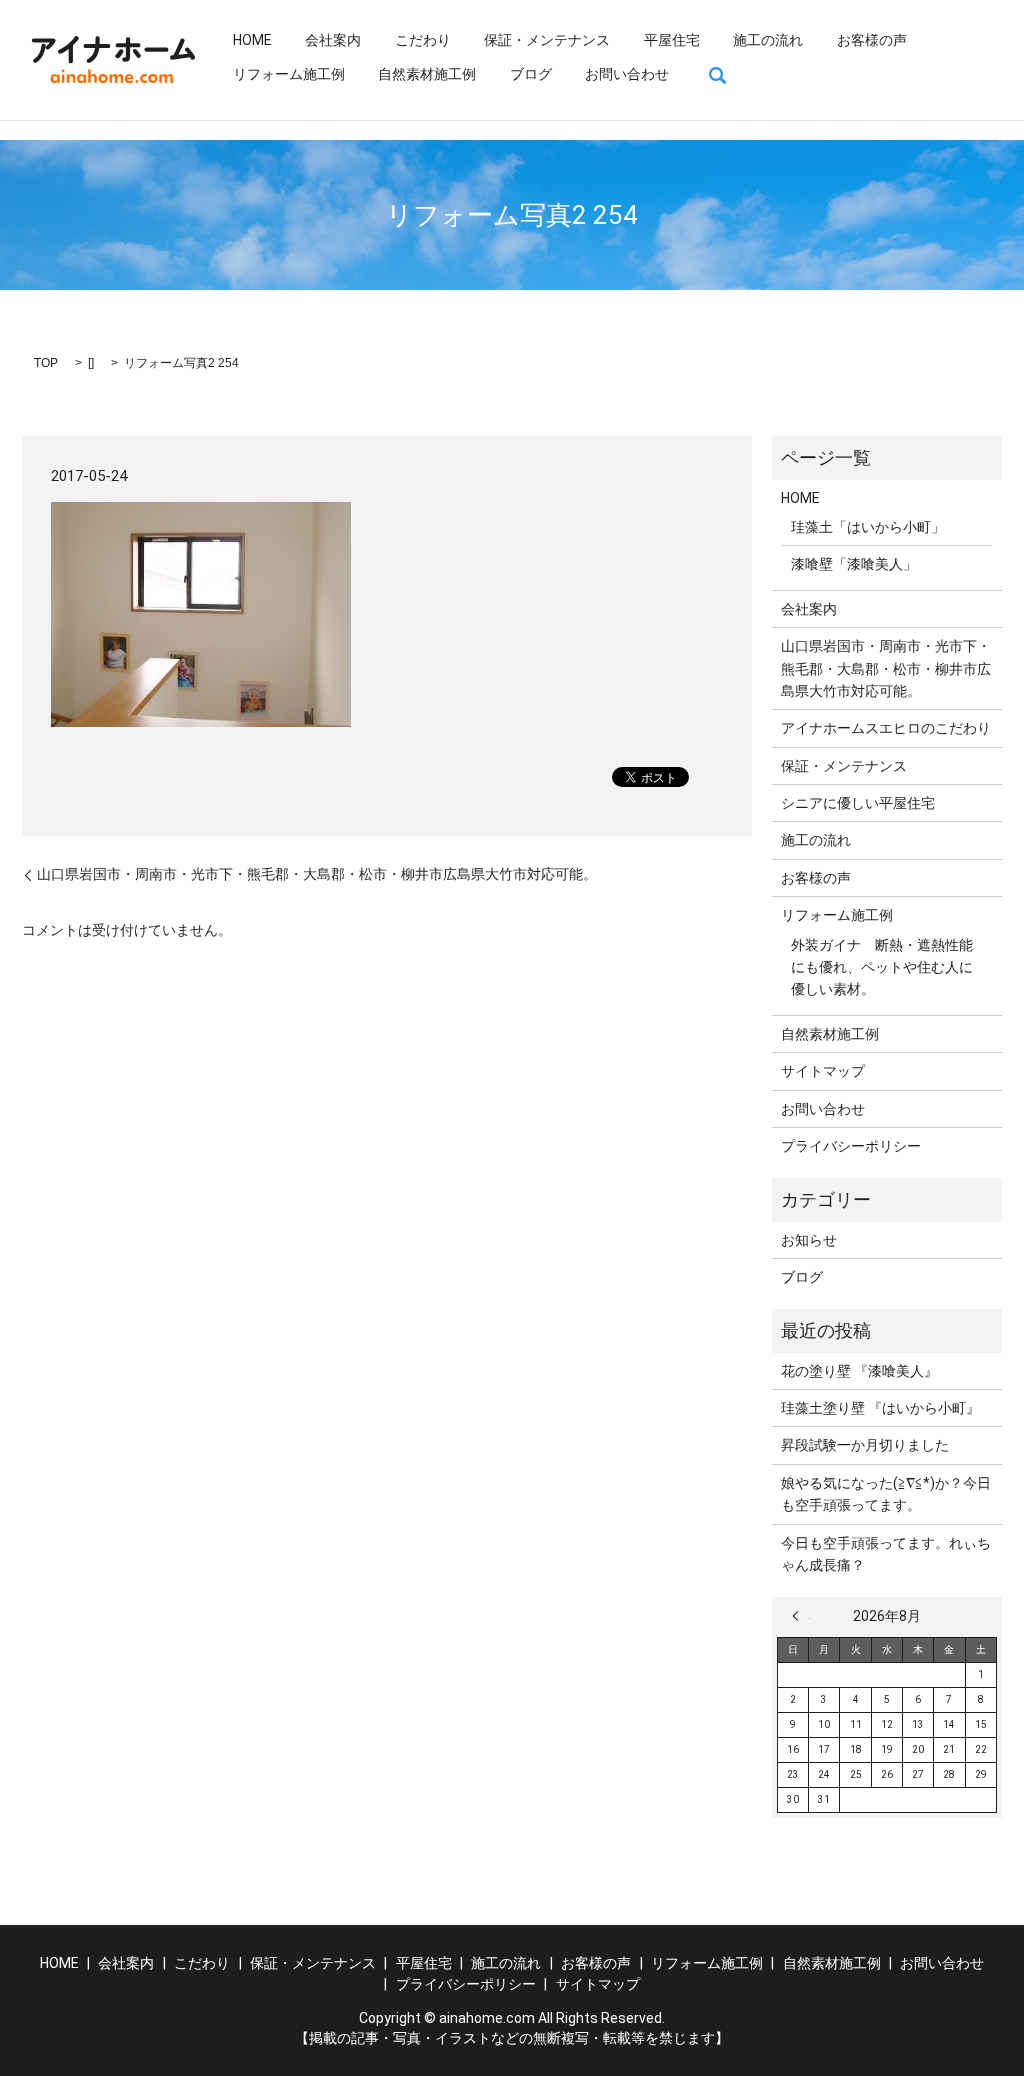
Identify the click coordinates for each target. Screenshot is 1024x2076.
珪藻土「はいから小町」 (868, 527)
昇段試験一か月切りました (865, 1445)
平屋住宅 (672, 40)
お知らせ (809, 1240)
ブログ (531, 74)
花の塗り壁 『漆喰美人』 (859, 1371)
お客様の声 (872, 40)
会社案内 (333, 40)
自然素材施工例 (427, 74)
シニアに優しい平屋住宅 (858, 803)
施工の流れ (768, 40)
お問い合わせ (627, 74)
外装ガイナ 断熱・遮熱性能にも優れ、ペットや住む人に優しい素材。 (882, 967)
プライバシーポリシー (851, 1146)
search (718, 75)
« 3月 (801, 1616)
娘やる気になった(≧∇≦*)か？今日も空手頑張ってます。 (886, 1494)
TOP (46, 363)
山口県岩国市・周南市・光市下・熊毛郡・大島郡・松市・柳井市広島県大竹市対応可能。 (317, 874)
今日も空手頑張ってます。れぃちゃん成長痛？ (886, 1554)
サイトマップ (823, 1071)
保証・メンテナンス (547, 40)
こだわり (423, 40)
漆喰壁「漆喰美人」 (854, 564)
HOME (252, 40)
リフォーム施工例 (289, 74)
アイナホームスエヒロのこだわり (886, 728)
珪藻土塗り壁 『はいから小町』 (880, 1408)
